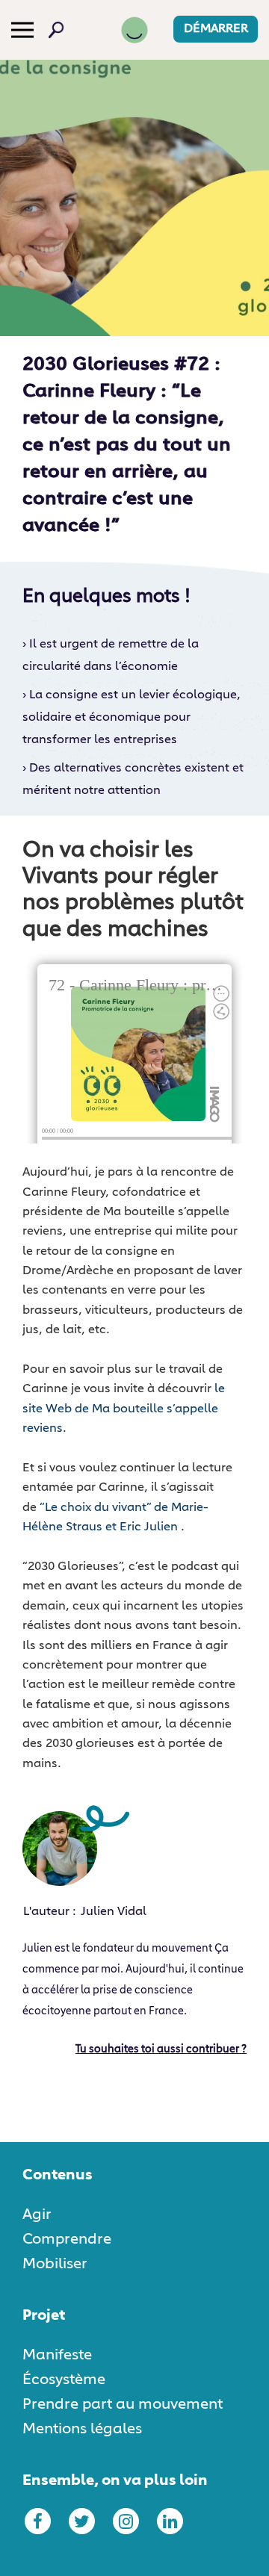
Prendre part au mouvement (123, 2404)
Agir (37, 2215)
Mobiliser (55, 2264)
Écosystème (64, 2380)
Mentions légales (82, 2429)
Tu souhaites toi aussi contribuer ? (161, 2049)
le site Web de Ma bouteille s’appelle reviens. (124, 1409)
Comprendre (67, 2239)
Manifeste (57, 2355)
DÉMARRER (216, 29)
